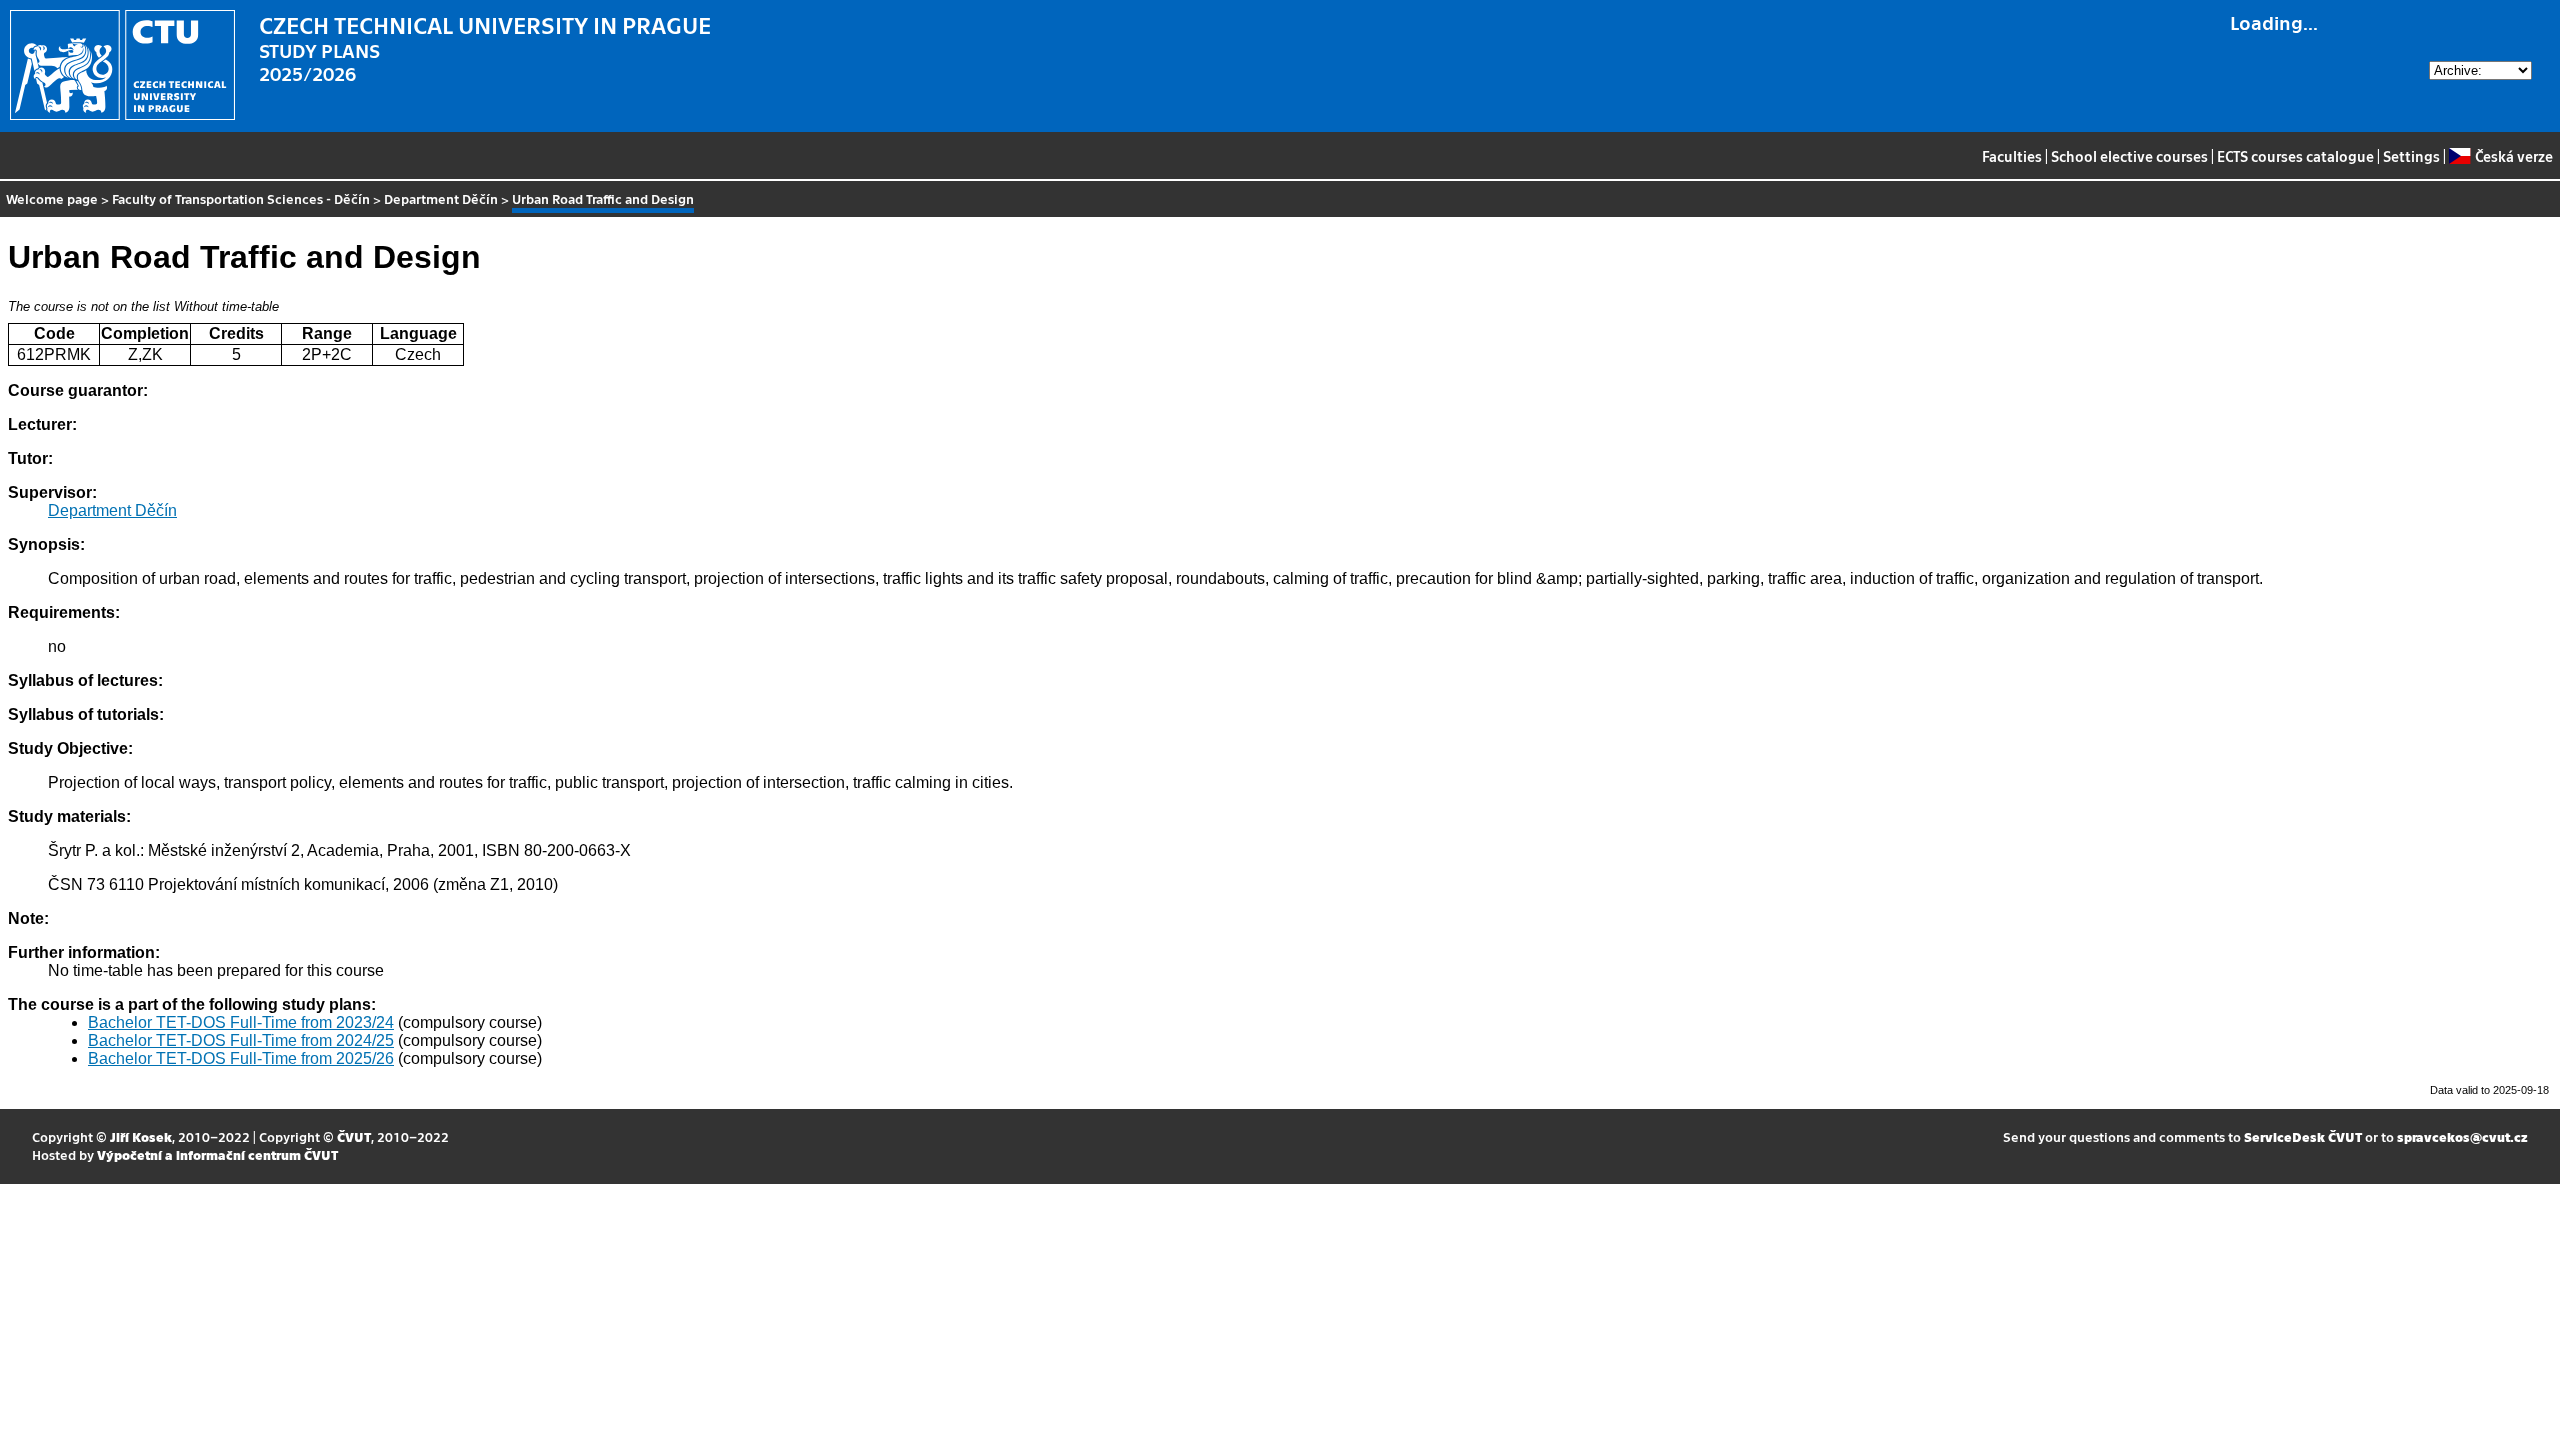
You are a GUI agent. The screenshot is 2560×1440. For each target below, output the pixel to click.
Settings (2411, 156)
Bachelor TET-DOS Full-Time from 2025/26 (241, 1058)
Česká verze (2513, 156)
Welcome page (52, 198)
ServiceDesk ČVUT (2303, 1136)
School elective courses (2129, 156)
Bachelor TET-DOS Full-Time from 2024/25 (241, 1040)
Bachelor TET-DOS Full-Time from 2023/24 (241, 1022)
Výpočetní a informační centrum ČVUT (217, 1154)
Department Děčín (441, 198)
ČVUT (354, 1136)
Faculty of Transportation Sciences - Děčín (241, 198)
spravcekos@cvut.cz (2462, 1136)
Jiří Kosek (141, 1136)
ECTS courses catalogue (2295, 156)
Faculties (2012, 156)
